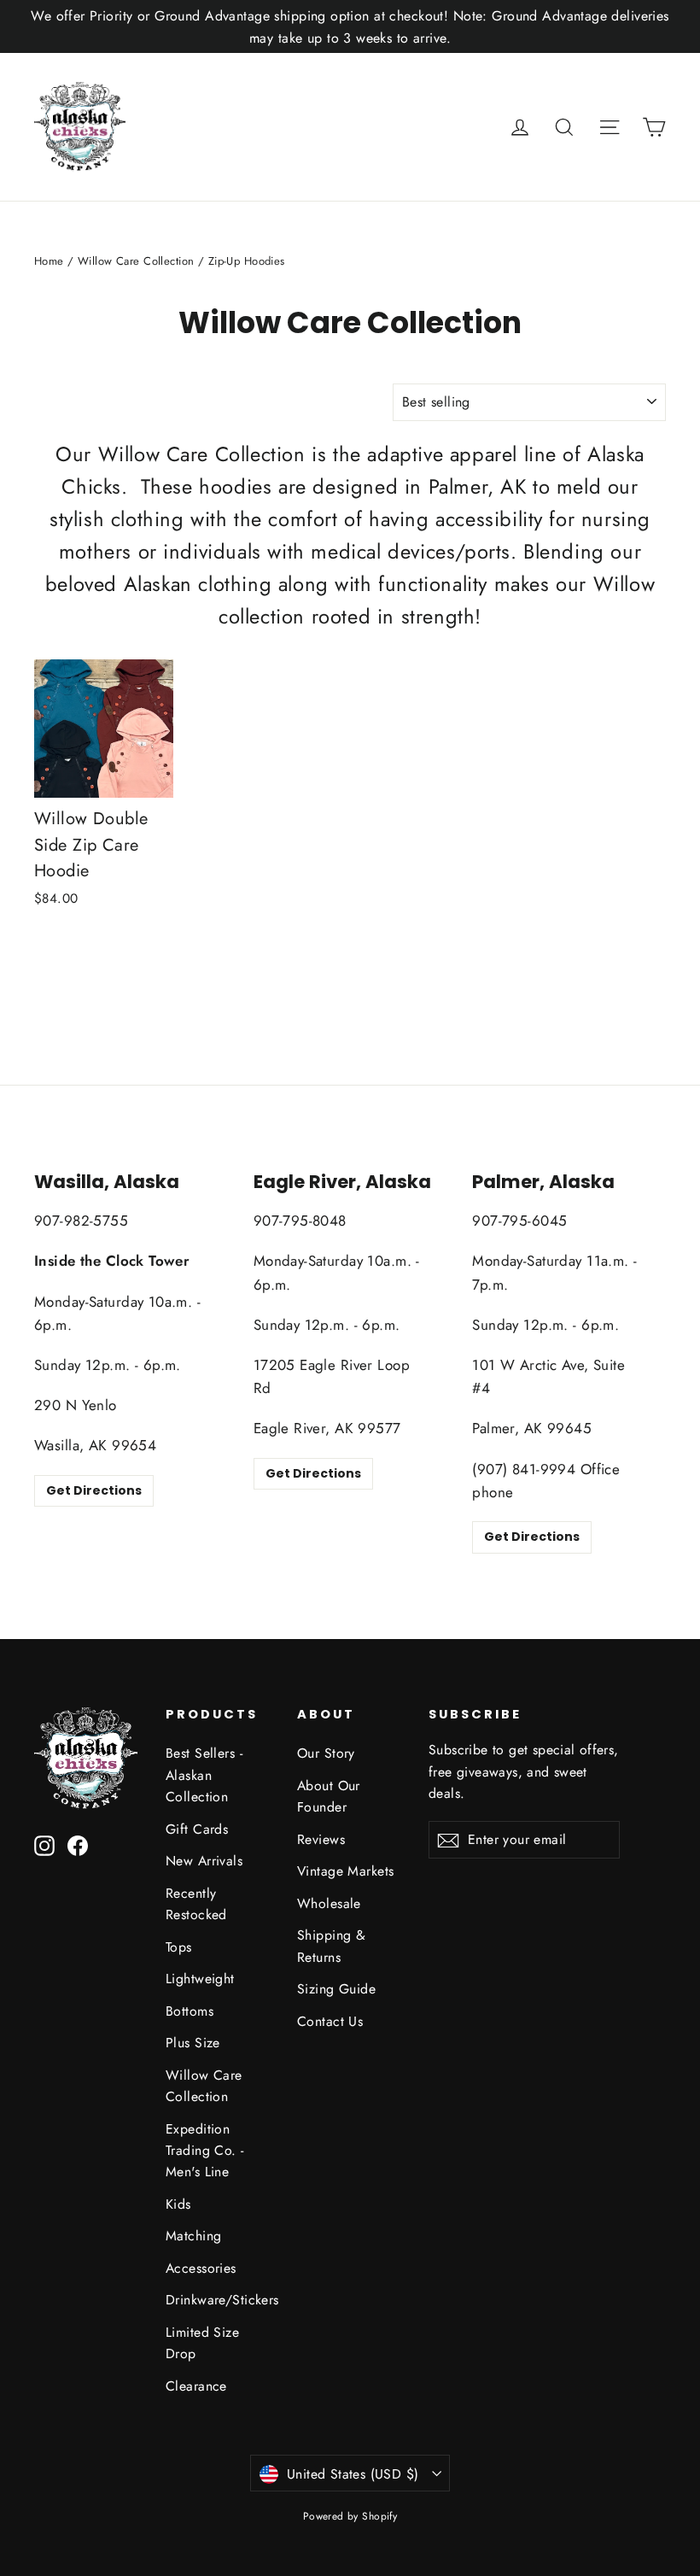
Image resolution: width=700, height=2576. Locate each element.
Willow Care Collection (136, 261)
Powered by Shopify (350, 2516)
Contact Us (330, 2021)
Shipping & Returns (331, 1946)
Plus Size (193, 2043)
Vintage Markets (345, 1871)
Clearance (196, 2386)
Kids (178, 2204)
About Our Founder (329, 1796)
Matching (193, 2236)
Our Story (326, 1753)
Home (49, 261)
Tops (179, 1947)
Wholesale (329, 1903)
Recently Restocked (196, 1904)
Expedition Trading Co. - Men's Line (205, 2151)
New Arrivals (204, 1861)
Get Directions (94, 1490)
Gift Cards (197, 1829)
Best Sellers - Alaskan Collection (204, 1775)
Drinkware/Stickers (219, 2300)
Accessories (201, 2268)
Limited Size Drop (202, 2343)
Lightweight (200, 1979)
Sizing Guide (336, 1989)
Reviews (321, 1839)
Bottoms (190, 2011)
